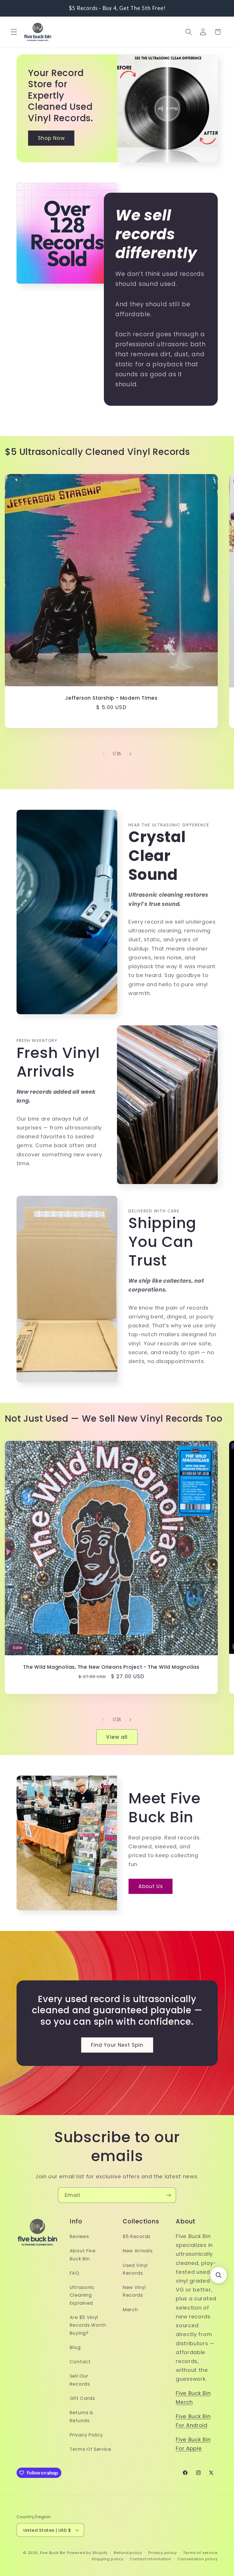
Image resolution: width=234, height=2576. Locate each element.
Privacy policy (163, 2553)
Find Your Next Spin (117, 2045)
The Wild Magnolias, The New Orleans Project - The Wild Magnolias (111, 1667)
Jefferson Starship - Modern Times (111, 698)
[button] (14, 32)
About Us (151, 1886)
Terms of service (200, 2553)
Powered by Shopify (87, 2553)
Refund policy (128, 2553)
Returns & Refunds (81, 2416)
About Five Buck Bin (83, 2255)
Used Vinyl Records (135, 2269)
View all (117, 778)
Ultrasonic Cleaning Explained (82, 2295)
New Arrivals (138, 2251)
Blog (75, 2347)
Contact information (151, 2559)
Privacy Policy (86, 2435)
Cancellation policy (197, 2559)
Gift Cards (82, 2398)
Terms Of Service (90, 2449)
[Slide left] (104, 754)
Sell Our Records (80, 2380)
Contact (80, 2362)
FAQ (74, 2273)
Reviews (79, 2236)
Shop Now (51, 138)
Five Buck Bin (53, 2553)
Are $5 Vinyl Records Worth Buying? (88, 2325)
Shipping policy (107, 2559)
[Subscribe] (169, 2195)
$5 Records (137, 2236)
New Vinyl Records (134, 2291)
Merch (130, 2310)
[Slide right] (130, 754)
